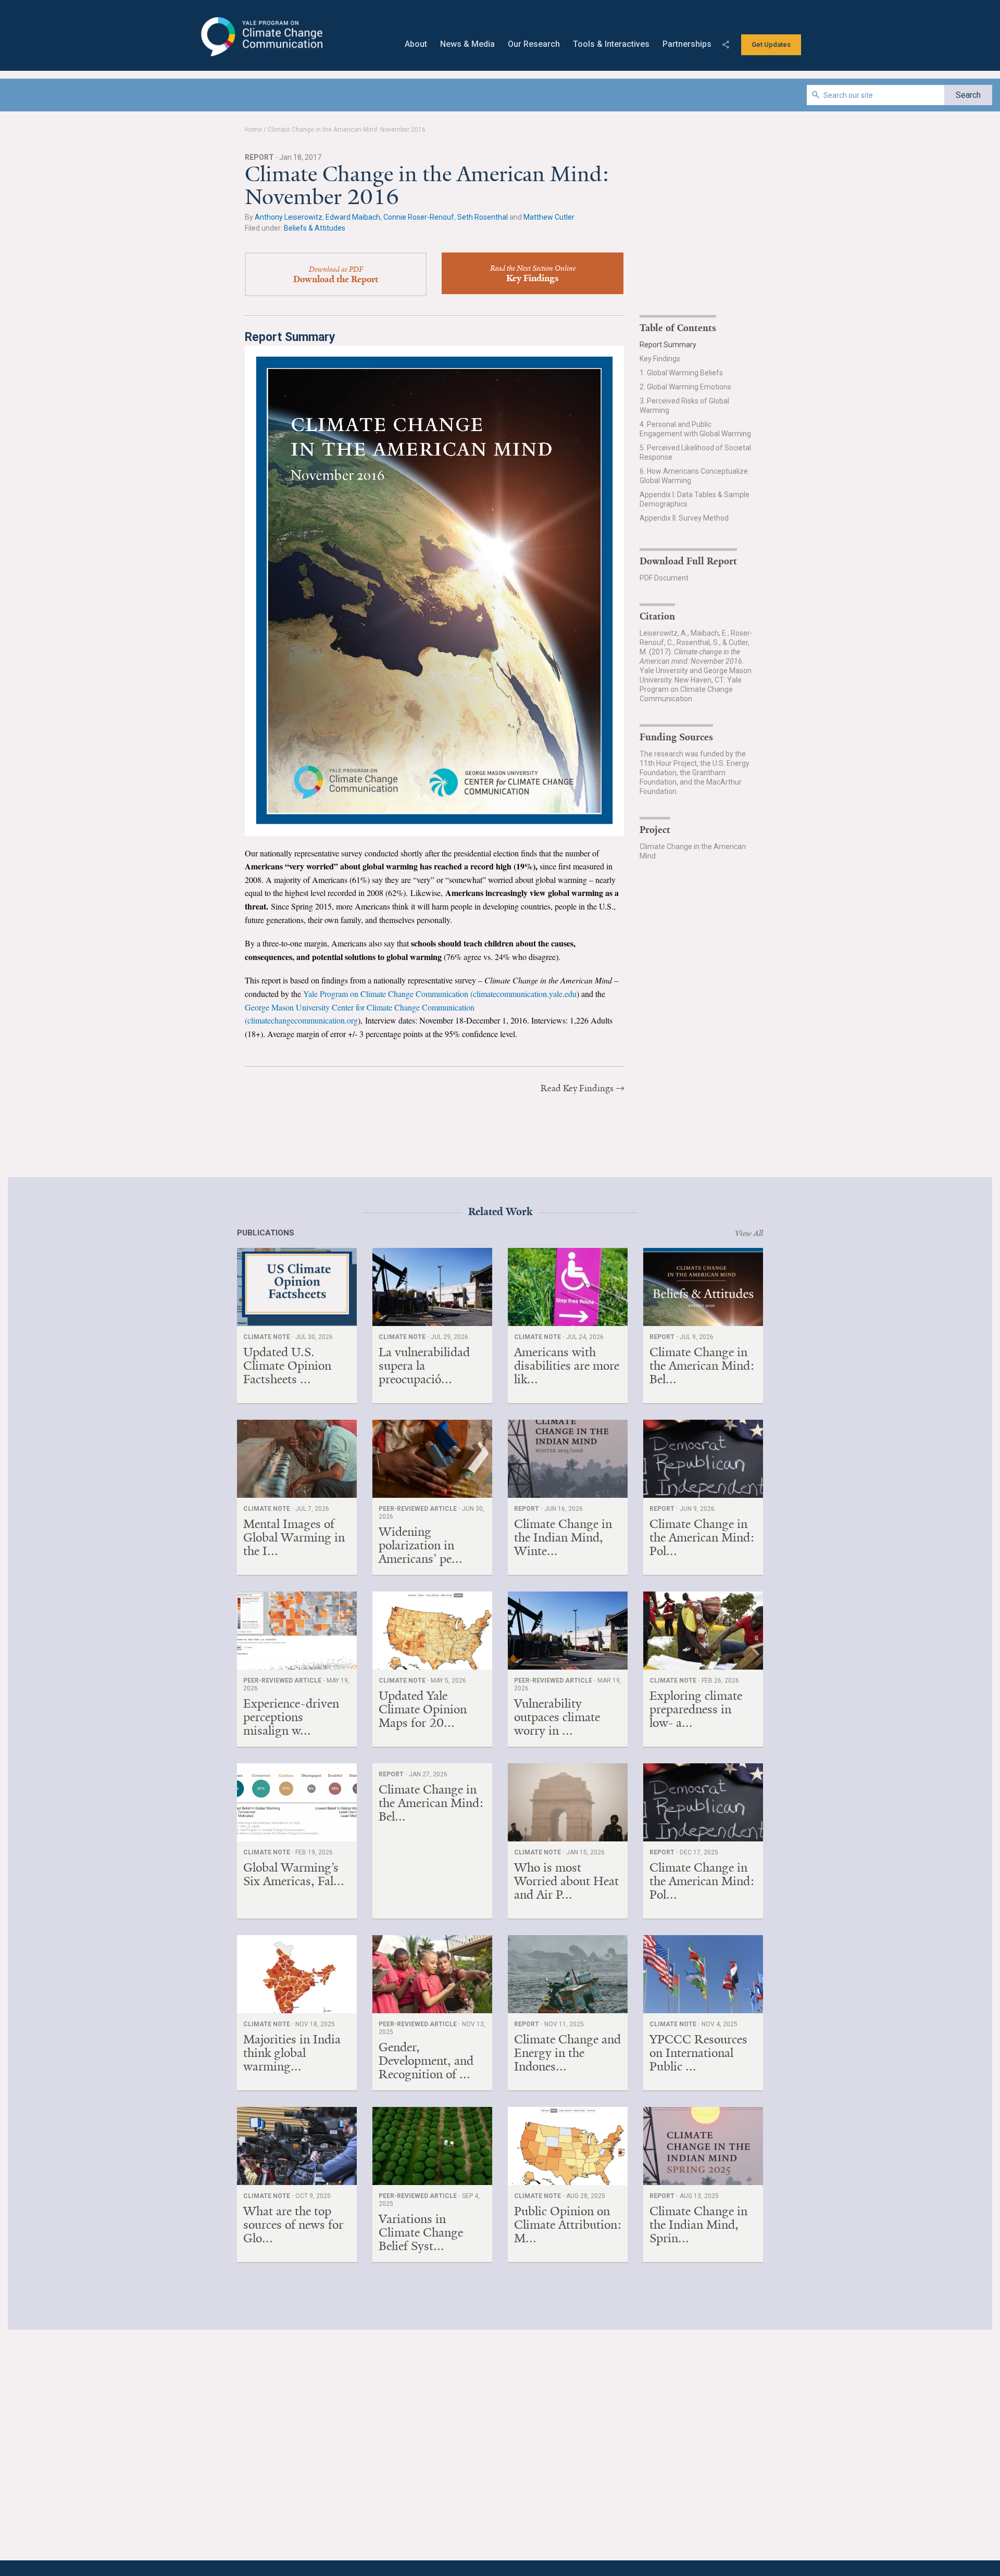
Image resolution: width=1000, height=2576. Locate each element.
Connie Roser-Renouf (419, 217)
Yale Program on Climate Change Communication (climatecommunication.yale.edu (440, 994)
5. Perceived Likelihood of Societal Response (695, 452)
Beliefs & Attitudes (315, 228)
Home (253, 130)
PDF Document (664, 578)
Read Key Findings (577, 1088)
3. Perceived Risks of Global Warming (684, 406)
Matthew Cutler (549, 217)
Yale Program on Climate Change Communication (261, 37)
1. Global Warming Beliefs (681, 373)
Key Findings (660, 359)
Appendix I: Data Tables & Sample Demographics (695, 499)
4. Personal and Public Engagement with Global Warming (695, 429)
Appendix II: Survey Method (684, 518)
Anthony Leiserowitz (289, 217)
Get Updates (771, 45)
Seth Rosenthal (483, 217)
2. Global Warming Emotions (685, 387)
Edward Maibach (353, 217)
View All (749, 1233)
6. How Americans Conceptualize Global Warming (694, 476)
